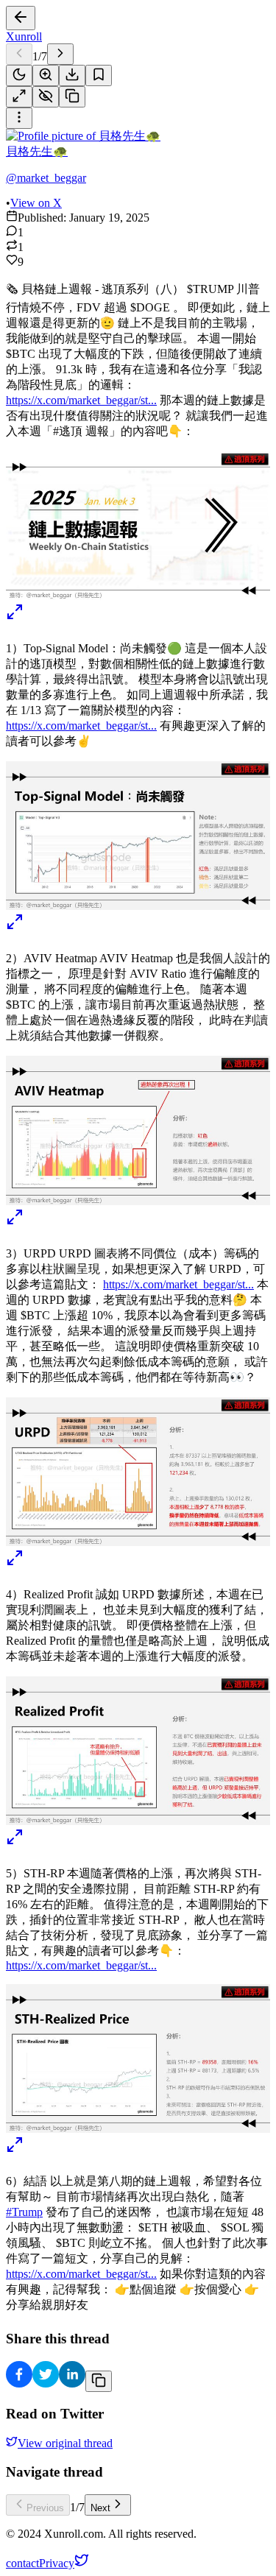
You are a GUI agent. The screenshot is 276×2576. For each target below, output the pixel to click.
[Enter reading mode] (19, 97)
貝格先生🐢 (37, 151)
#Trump (24, 2212)
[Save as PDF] (72, 75)
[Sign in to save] (99, 75)
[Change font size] (46, 75)
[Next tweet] (60, 54)
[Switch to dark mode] (19, 75)
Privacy (57, 2563)
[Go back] (21, 18)
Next (100, 2508)
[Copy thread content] (72, 97)
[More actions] (19, 118)
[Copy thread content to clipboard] (99, 2381)
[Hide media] (46, 97)
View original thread (65, 2443)
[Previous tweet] (19, 54)
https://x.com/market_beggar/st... (81, 400)
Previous (45, 2508)
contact (22, 2563)
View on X (36, 203)
